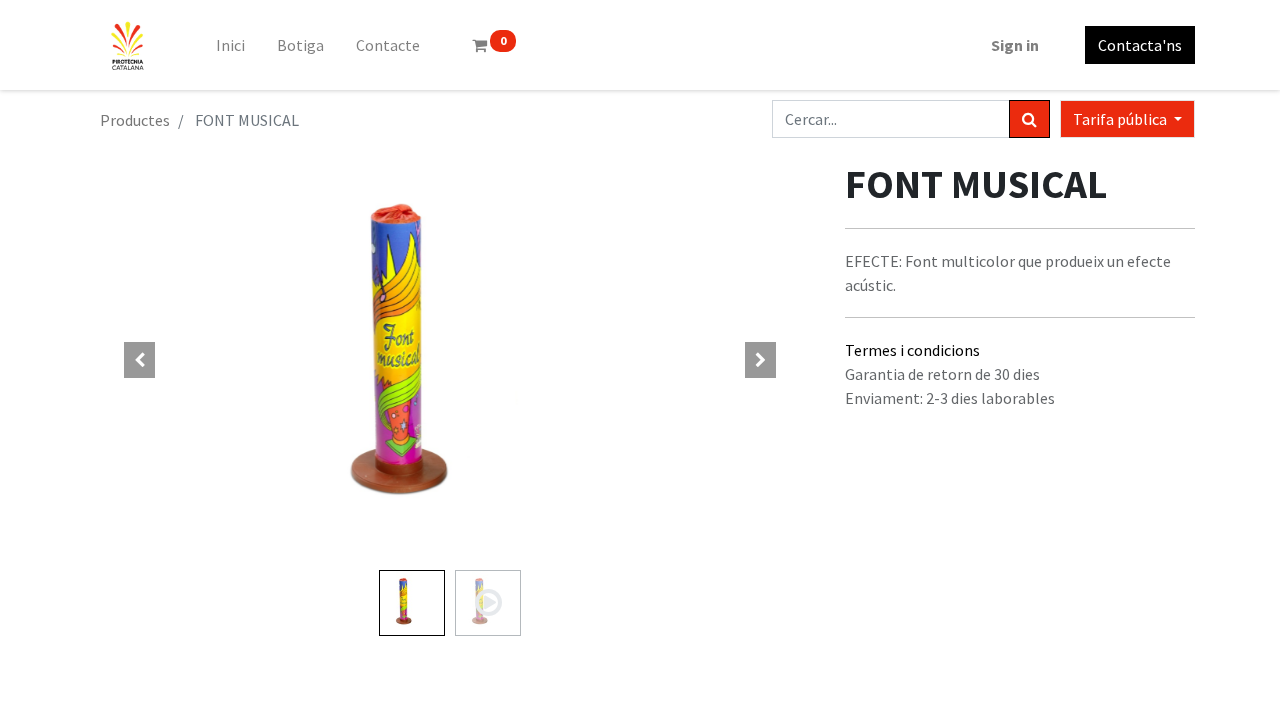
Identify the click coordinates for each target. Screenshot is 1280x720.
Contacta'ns (1140, 45)
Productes (135, 120)
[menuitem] (230, 45)
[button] (140, 360)
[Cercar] (1029, 119)
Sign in (1015, 45)
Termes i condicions (912, 350)
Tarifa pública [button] (1121, 119)
